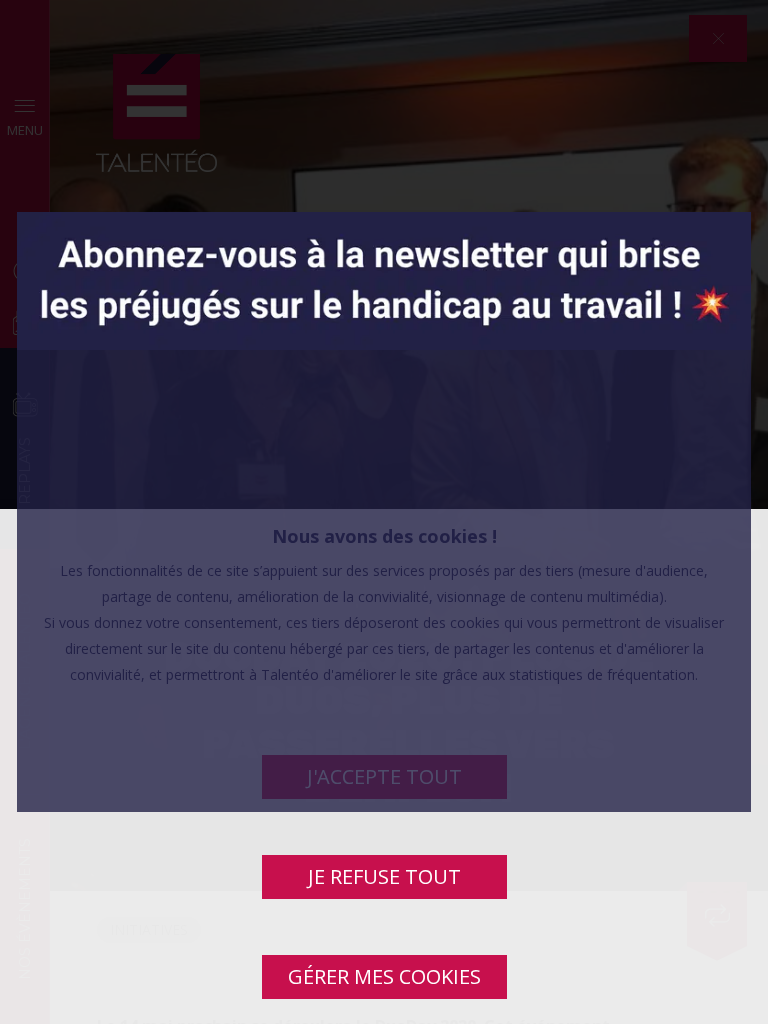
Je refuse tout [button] (384, 876)
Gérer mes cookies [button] (384, 976)
